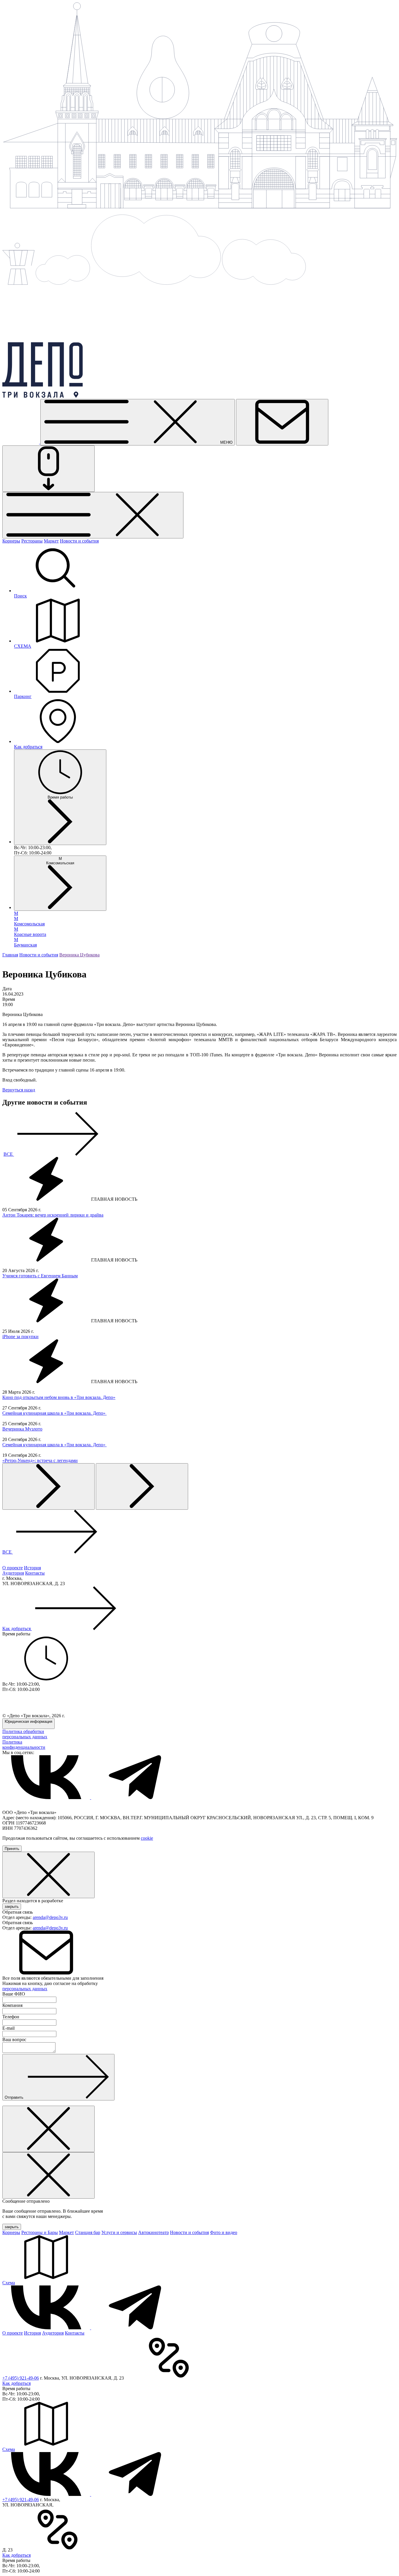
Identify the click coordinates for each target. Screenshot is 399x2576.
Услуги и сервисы (119, 2232)
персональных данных (25, 1989)
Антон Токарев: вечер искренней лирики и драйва (53, 1215)
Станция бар (88, 2232)
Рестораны (32, 541)
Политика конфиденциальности (24, 1745)
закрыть (12, 1906)
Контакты (35, 1573)
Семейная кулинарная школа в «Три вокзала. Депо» (54, 1413)
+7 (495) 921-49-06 (21, 2378)
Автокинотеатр (153, 2232)
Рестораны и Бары (40, 2232)
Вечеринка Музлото (22, 1429)
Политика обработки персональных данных (25, 1734)
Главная (10, 955)
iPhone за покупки (20, 1337)
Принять (12, 1849)
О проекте (13, 1568)
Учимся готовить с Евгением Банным (40, 1276)
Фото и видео (224, 2232)
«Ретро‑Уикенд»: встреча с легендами (40, 1460)
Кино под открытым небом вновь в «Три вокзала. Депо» (59, 1397)
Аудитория (13, 1573)
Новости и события (79, 541)
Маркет (51, 541)
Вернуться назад (19, 1090)
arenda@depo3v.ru (50, 1917)
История (32, 1568)
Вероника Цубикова (79, 955)
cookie (147, 1838)
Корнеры (11, 541)
